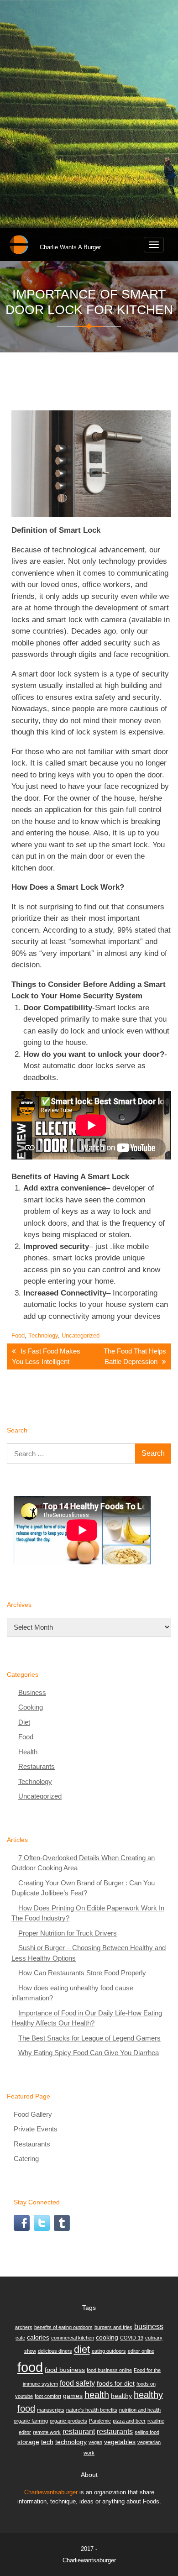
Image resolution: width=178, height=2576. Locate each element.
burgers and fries (113, 2327)
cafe (20, 2338)
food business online (109, 2370)
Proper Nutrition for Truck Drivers (68, 1933)
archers (24, 2327)
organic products (68, 2421)
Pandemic (100, 2421)
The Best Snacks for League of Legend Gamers (89, 2038)
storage (28, 2442)
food (30, 2367)
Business (32, 1692)
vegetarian (149, 2442)
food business (65, 2370)
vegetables (120, 2442)
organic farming (31, 2421)
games (73, 2396)
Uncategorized (81, 1335)
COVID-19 (132, 2338)
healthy (121, 2396)
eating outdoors (109, 2351)
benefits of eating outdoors (63, 2327)
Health (28, 1752)
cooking (107, 2337)
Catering (26, 2159)
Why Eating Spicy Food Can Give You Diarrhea (89, 2053)
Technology (43, 1335)
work (89, 2453)
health (97, 2395)
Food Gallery (33, 2114)
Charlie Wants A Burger (70, 247)
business (149, 2326)
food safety (77, 2383)
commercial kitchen (73, 2338)
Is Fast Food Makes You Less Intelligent (46, 1356)
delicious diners (55, 2351)
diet (82, 2349)
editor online (141, 2351)
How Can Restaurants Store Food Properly (82, 1973)
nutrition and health (140, 2410)
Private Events (36, 2129)
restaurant (79, 2431)
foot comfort (48, 2396)
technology (71, 2442)
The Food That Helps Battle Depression (135, 1356)
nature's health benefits (92, 2410)
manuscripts (51, 2410)
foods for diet (116, 2383)
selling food (147, 2432)
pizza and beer (129, 2421)
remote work (47, 2432)
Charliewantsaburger (51, 2492)
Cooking (31, 1707)
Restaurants (37, 1766)
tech (47, 2442)
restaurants (115, 2431)
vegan (95, 2442)
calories (38, 2337)
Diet (24, 1722)
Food (18, 1335)
